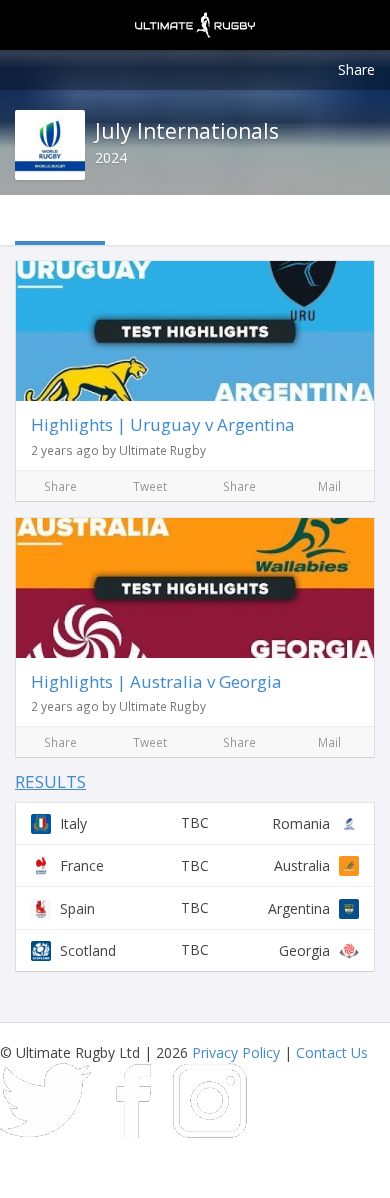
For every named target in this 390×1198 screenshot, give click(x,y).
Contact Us (332, 1052)
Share (356, 69)
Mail (329, 486)
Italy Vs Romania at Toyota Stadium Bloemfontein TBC (195, 823)
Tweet (150, 486)
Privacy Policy (236, 1052)
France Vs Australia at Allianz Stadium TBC (195, 865)
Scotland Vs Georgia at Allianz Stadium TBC (195, 950)
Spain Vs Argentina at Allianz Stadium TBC (195, 907)
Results (50, 781)
